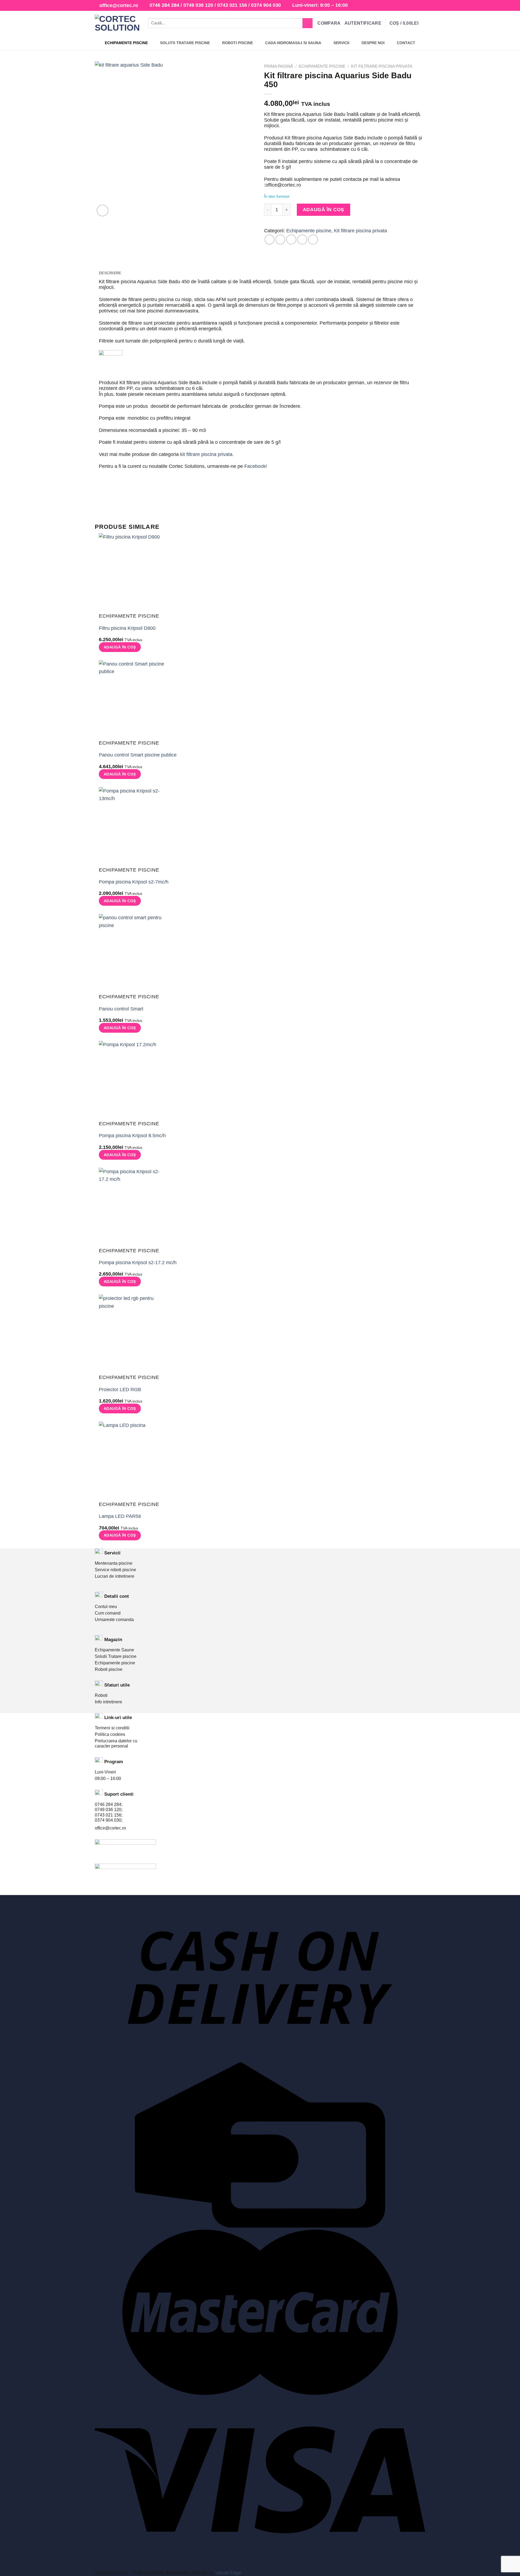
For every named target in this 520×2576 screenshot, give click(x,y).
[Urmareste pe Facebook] (411, 6)
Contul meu (106, 1607)
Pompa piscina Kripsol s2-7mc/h (134, 882)
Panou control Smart (121, 1009)
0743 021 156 (232, 5)
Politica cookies (110, 1734)
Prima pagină (279, 66)
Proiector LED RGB (120, 1390)
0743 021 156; (109, 1815)
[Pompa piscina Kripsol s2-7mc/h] (132, 827)
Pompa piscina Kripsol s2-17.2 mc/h (138, 1263)
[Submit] (308, 23)
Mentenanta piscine (114, 1563)
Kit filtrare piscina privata (382, 66)
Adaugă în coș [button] (120, 647)
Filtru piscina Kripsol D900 (127, 628)
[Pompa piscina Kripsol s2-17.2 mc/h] (132, 1207)
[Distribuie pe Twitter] (280, 239)
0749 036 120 (198, 5)
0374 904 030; (109, 1820)
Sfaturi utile (117, 1685)
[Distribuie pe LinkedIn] (313, 239)
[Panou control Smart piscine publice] (132, 700)
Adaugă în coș (324, 210)
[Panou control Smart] (132, 954)
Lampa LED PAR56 (120, 1516)
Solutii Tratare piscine (116, 1656)
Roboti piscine (109, 1669)
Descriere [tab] (110, 273)
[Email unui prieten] (291, 239)
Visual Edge (228, 2573)
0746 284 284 (164, 5)
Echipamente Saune (114, 1650)
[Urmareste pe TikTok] (422, 6)
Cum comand (108, 1613)
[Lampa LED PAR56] (132, 1461)
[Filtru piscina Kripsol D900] (132, 573)
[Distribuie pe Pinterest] (302, 239)
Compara (329, 23)
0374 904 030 (266, 5)
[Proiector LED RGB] (132, 1334)
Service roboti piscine (116, 1570)
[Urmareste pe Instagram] (416, 6)
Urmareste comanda (114, 1620)
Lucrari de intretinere (115, 1576)
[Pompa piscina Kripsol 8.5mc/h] (132, 1081)
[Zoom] (103, 211)
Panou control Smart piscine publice (138, 755)
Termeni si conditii (112, 1728)
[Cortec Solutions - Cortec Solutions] (117, 23)
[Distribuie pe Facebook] (270, 239)
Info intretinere (108, 1702)
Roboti (101, 1695)
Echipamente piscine (322, 66)
